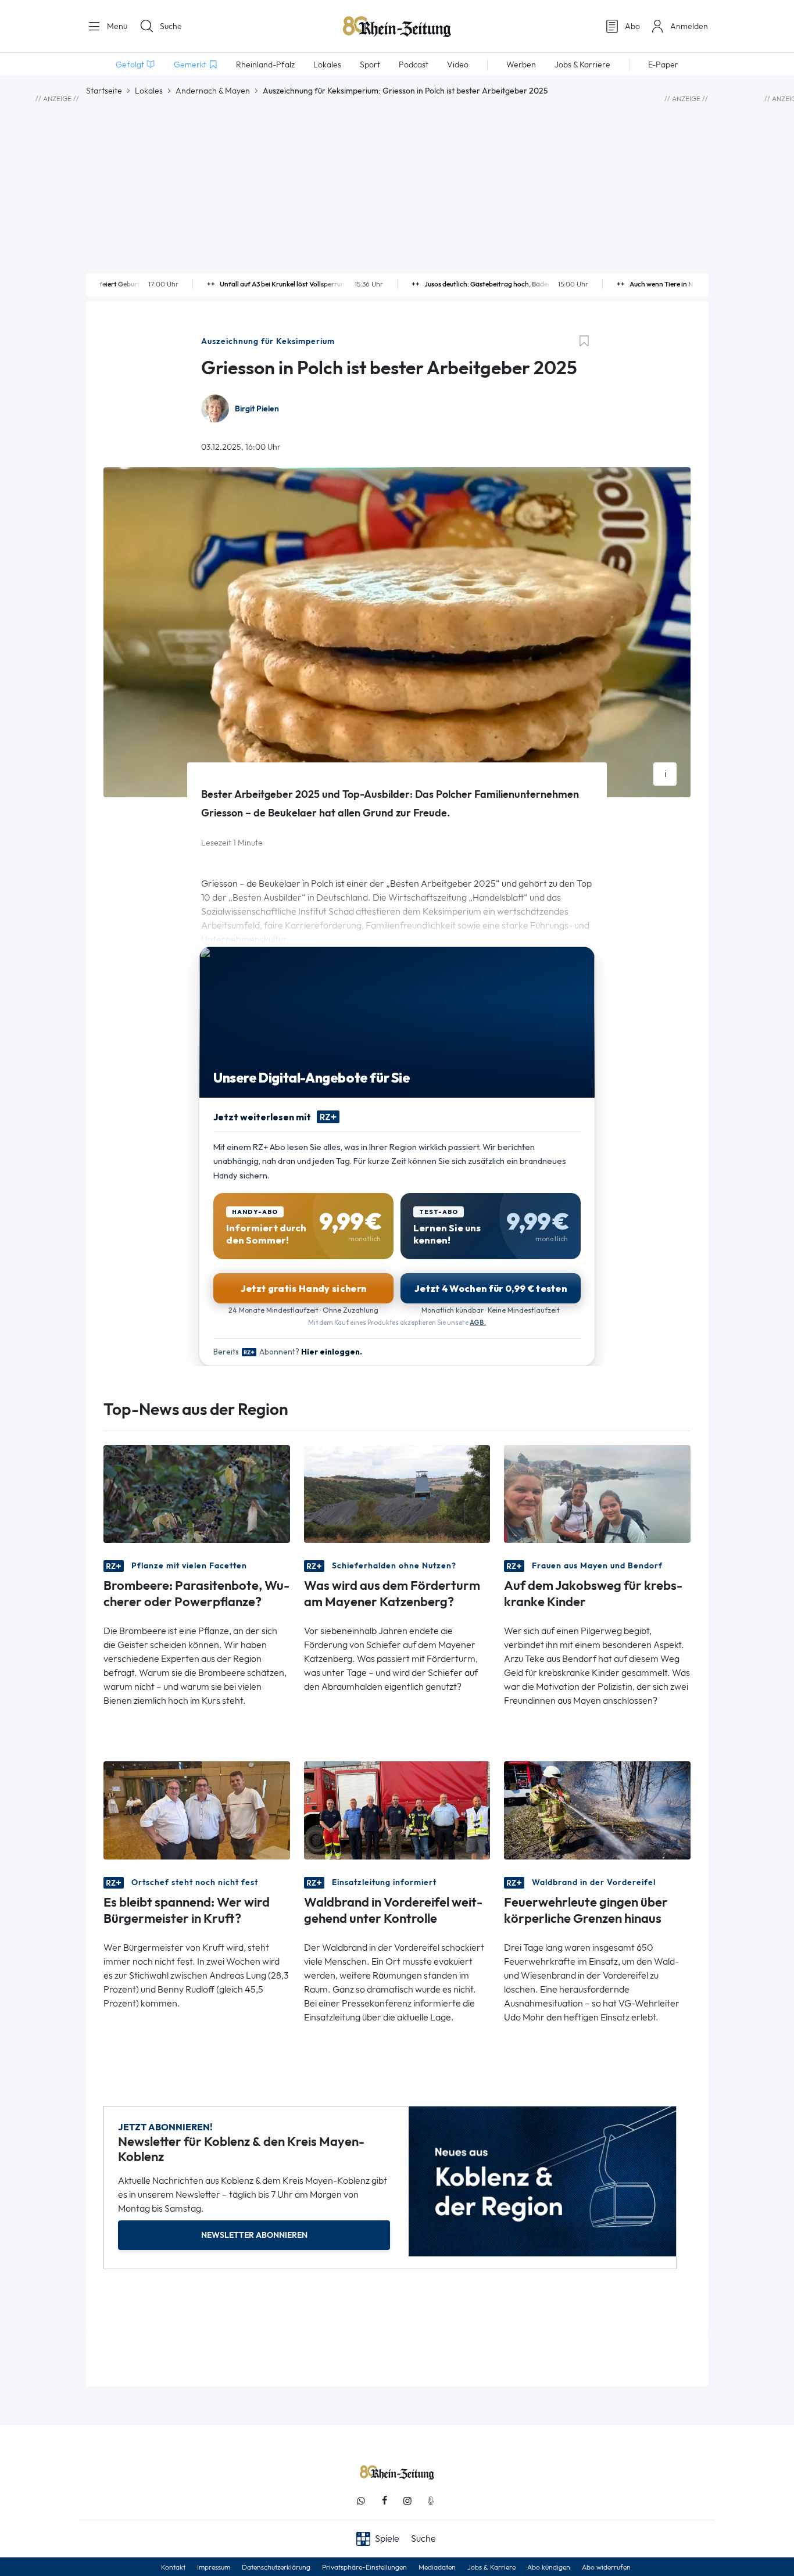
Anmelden (689, 26)
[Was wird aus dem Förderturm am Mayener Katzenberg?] (397, 1493)
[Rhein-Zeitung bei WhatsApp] (361, 2501)
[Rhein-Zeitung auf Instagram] (407, 2501)
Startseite (104, 91)
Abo (632, 26)
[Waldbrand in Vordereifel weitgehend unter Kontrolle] (397, 1809)
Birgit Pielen (257, 409)
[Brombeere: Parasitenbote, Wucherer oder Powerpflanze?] (197, 1493)
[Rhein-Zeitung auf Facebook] (384, 2501)
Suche (171, 26)
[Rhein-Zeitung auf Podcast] (431, 2501)
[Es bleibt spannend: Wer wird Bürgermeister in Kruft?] (197, 1809)
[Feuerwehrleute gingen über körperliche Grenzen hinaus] (597, 1809)
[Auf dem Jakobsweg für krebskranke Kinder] (597, 1493)
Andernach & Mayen (213, 91)
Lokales (149, 91)
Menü (116, 26)
